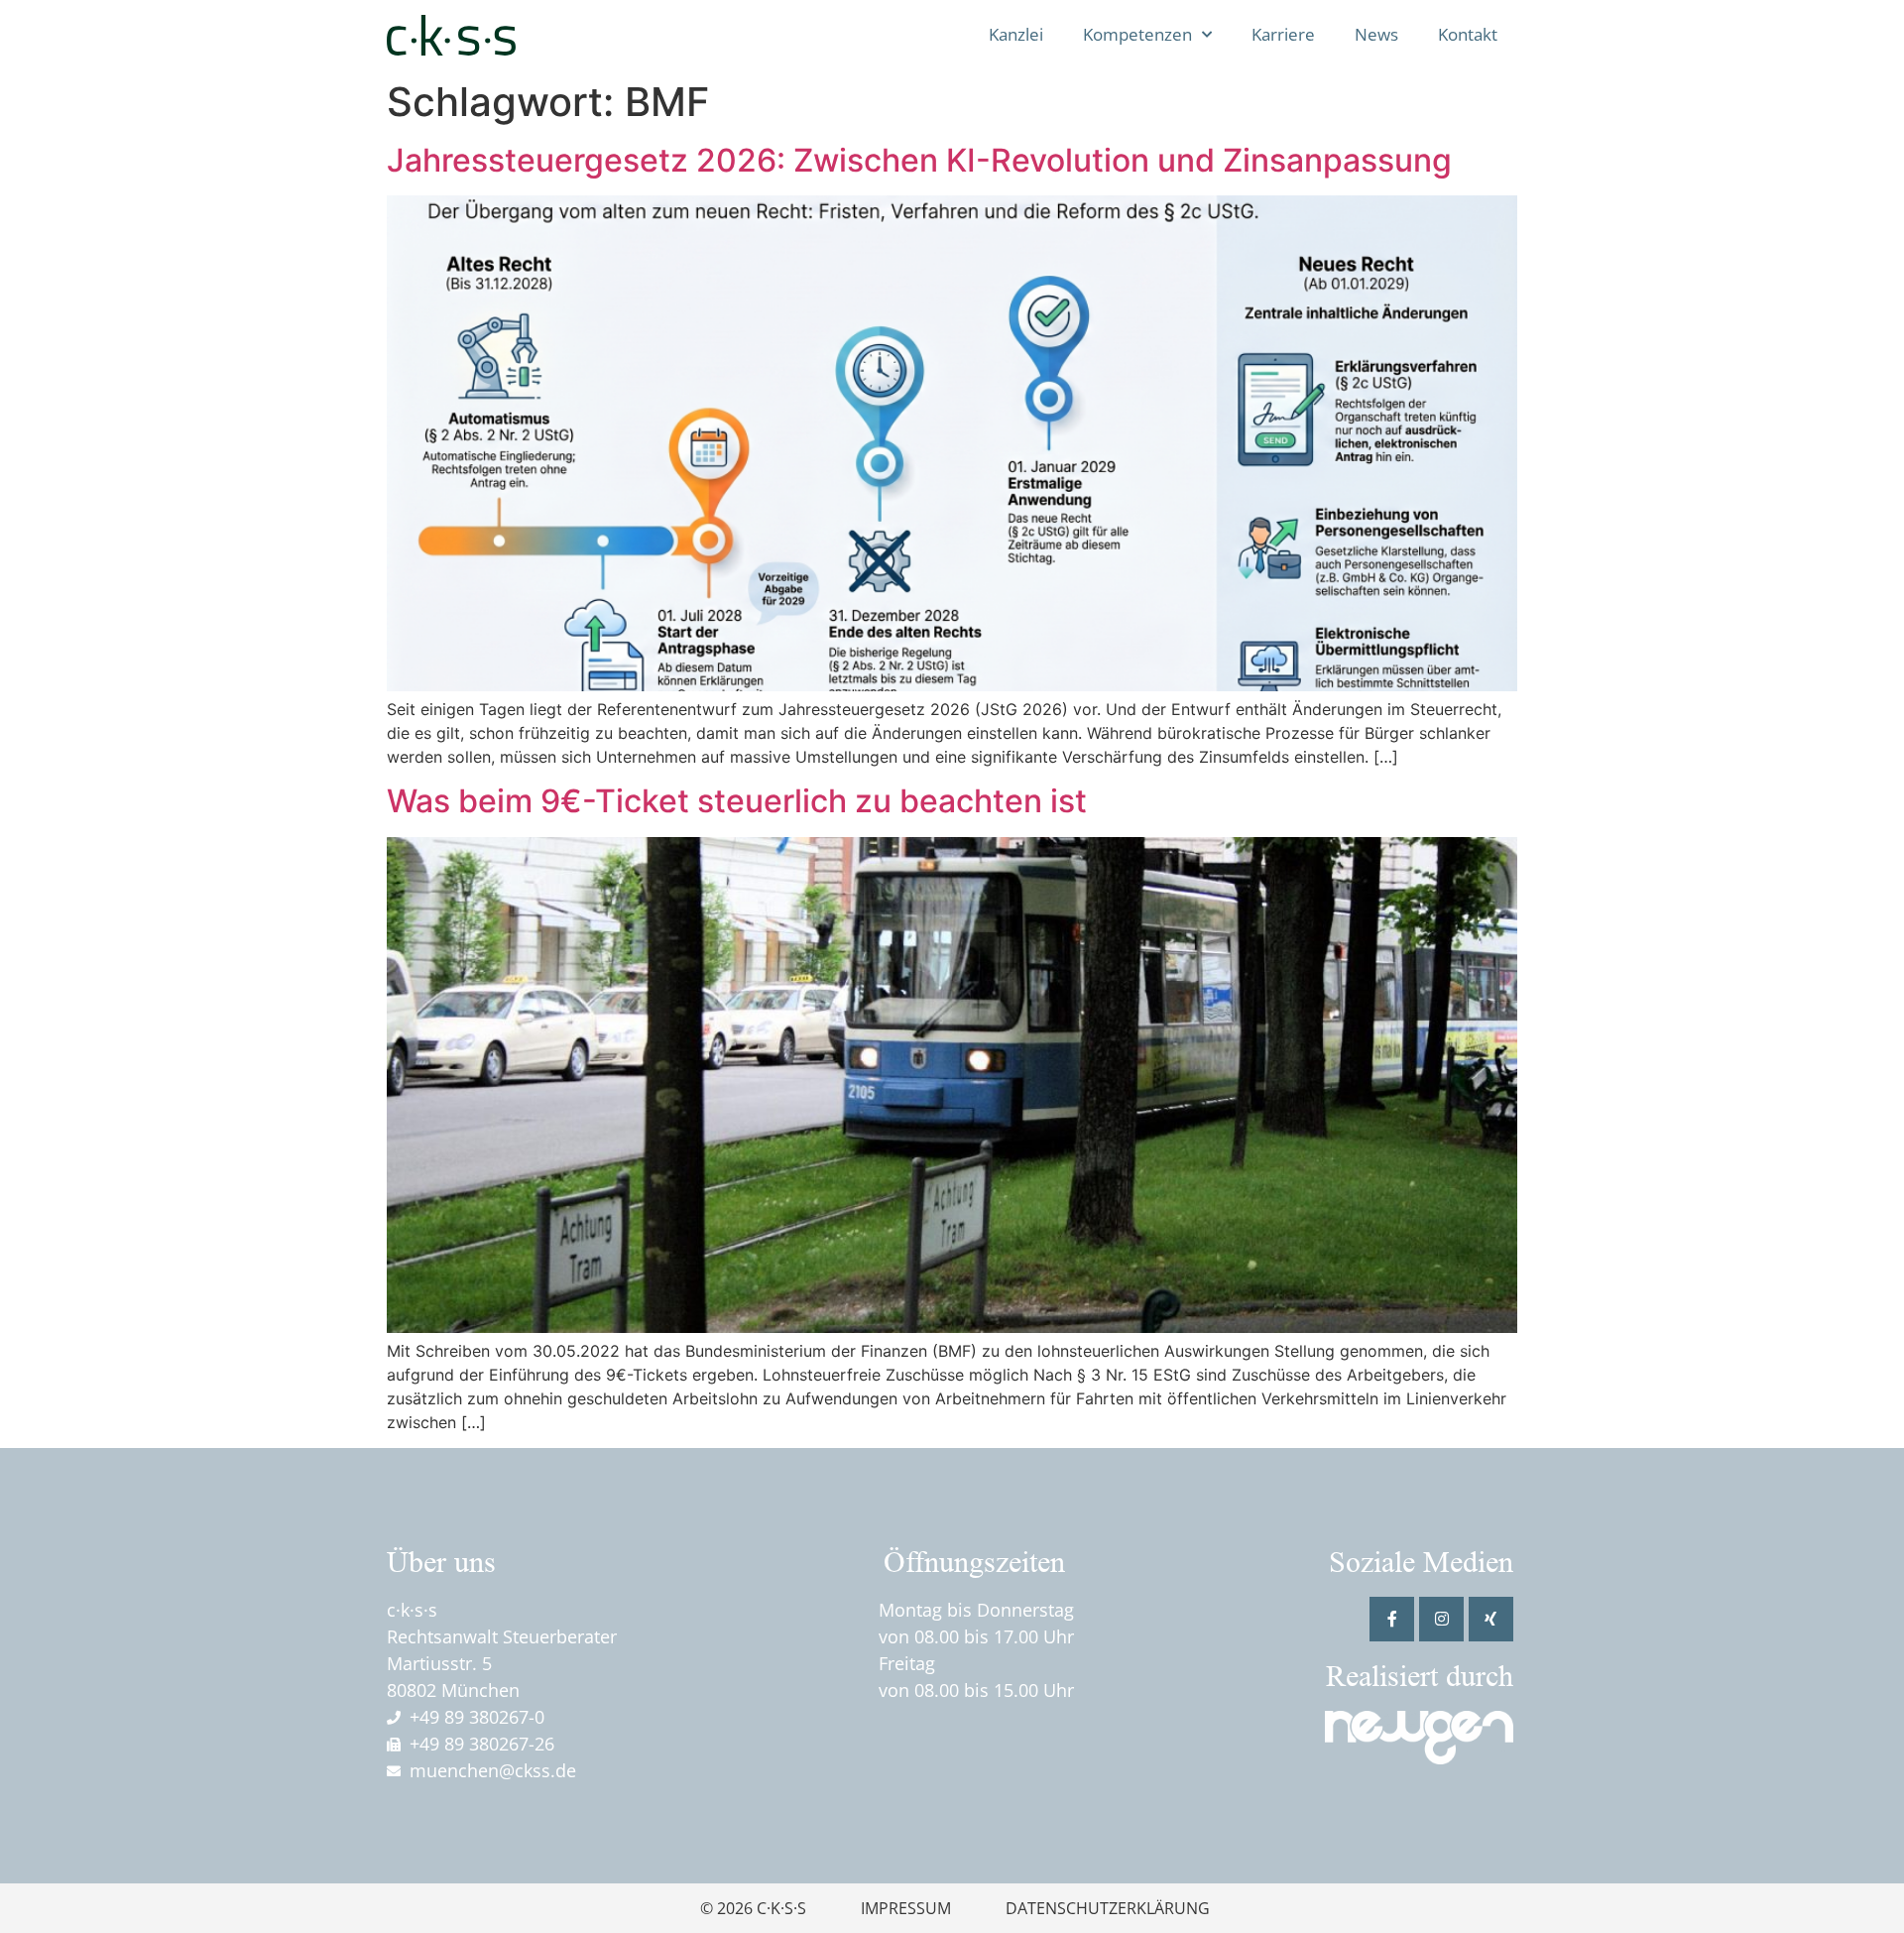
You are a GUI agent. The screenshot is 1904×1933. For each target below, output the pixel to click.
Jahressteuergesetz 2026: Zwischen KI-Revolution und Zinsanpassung (919, 160)
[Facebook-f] (1392, 1619)
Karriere (1283, 34)
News (1376, 34)
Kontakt (1468, 34)
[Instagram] (1441, 1619)
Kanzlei (1016, 34)
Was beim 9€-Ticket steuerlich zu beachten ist (737, 801)
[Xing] (1491, 1619)
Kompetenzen (1137, 34)
